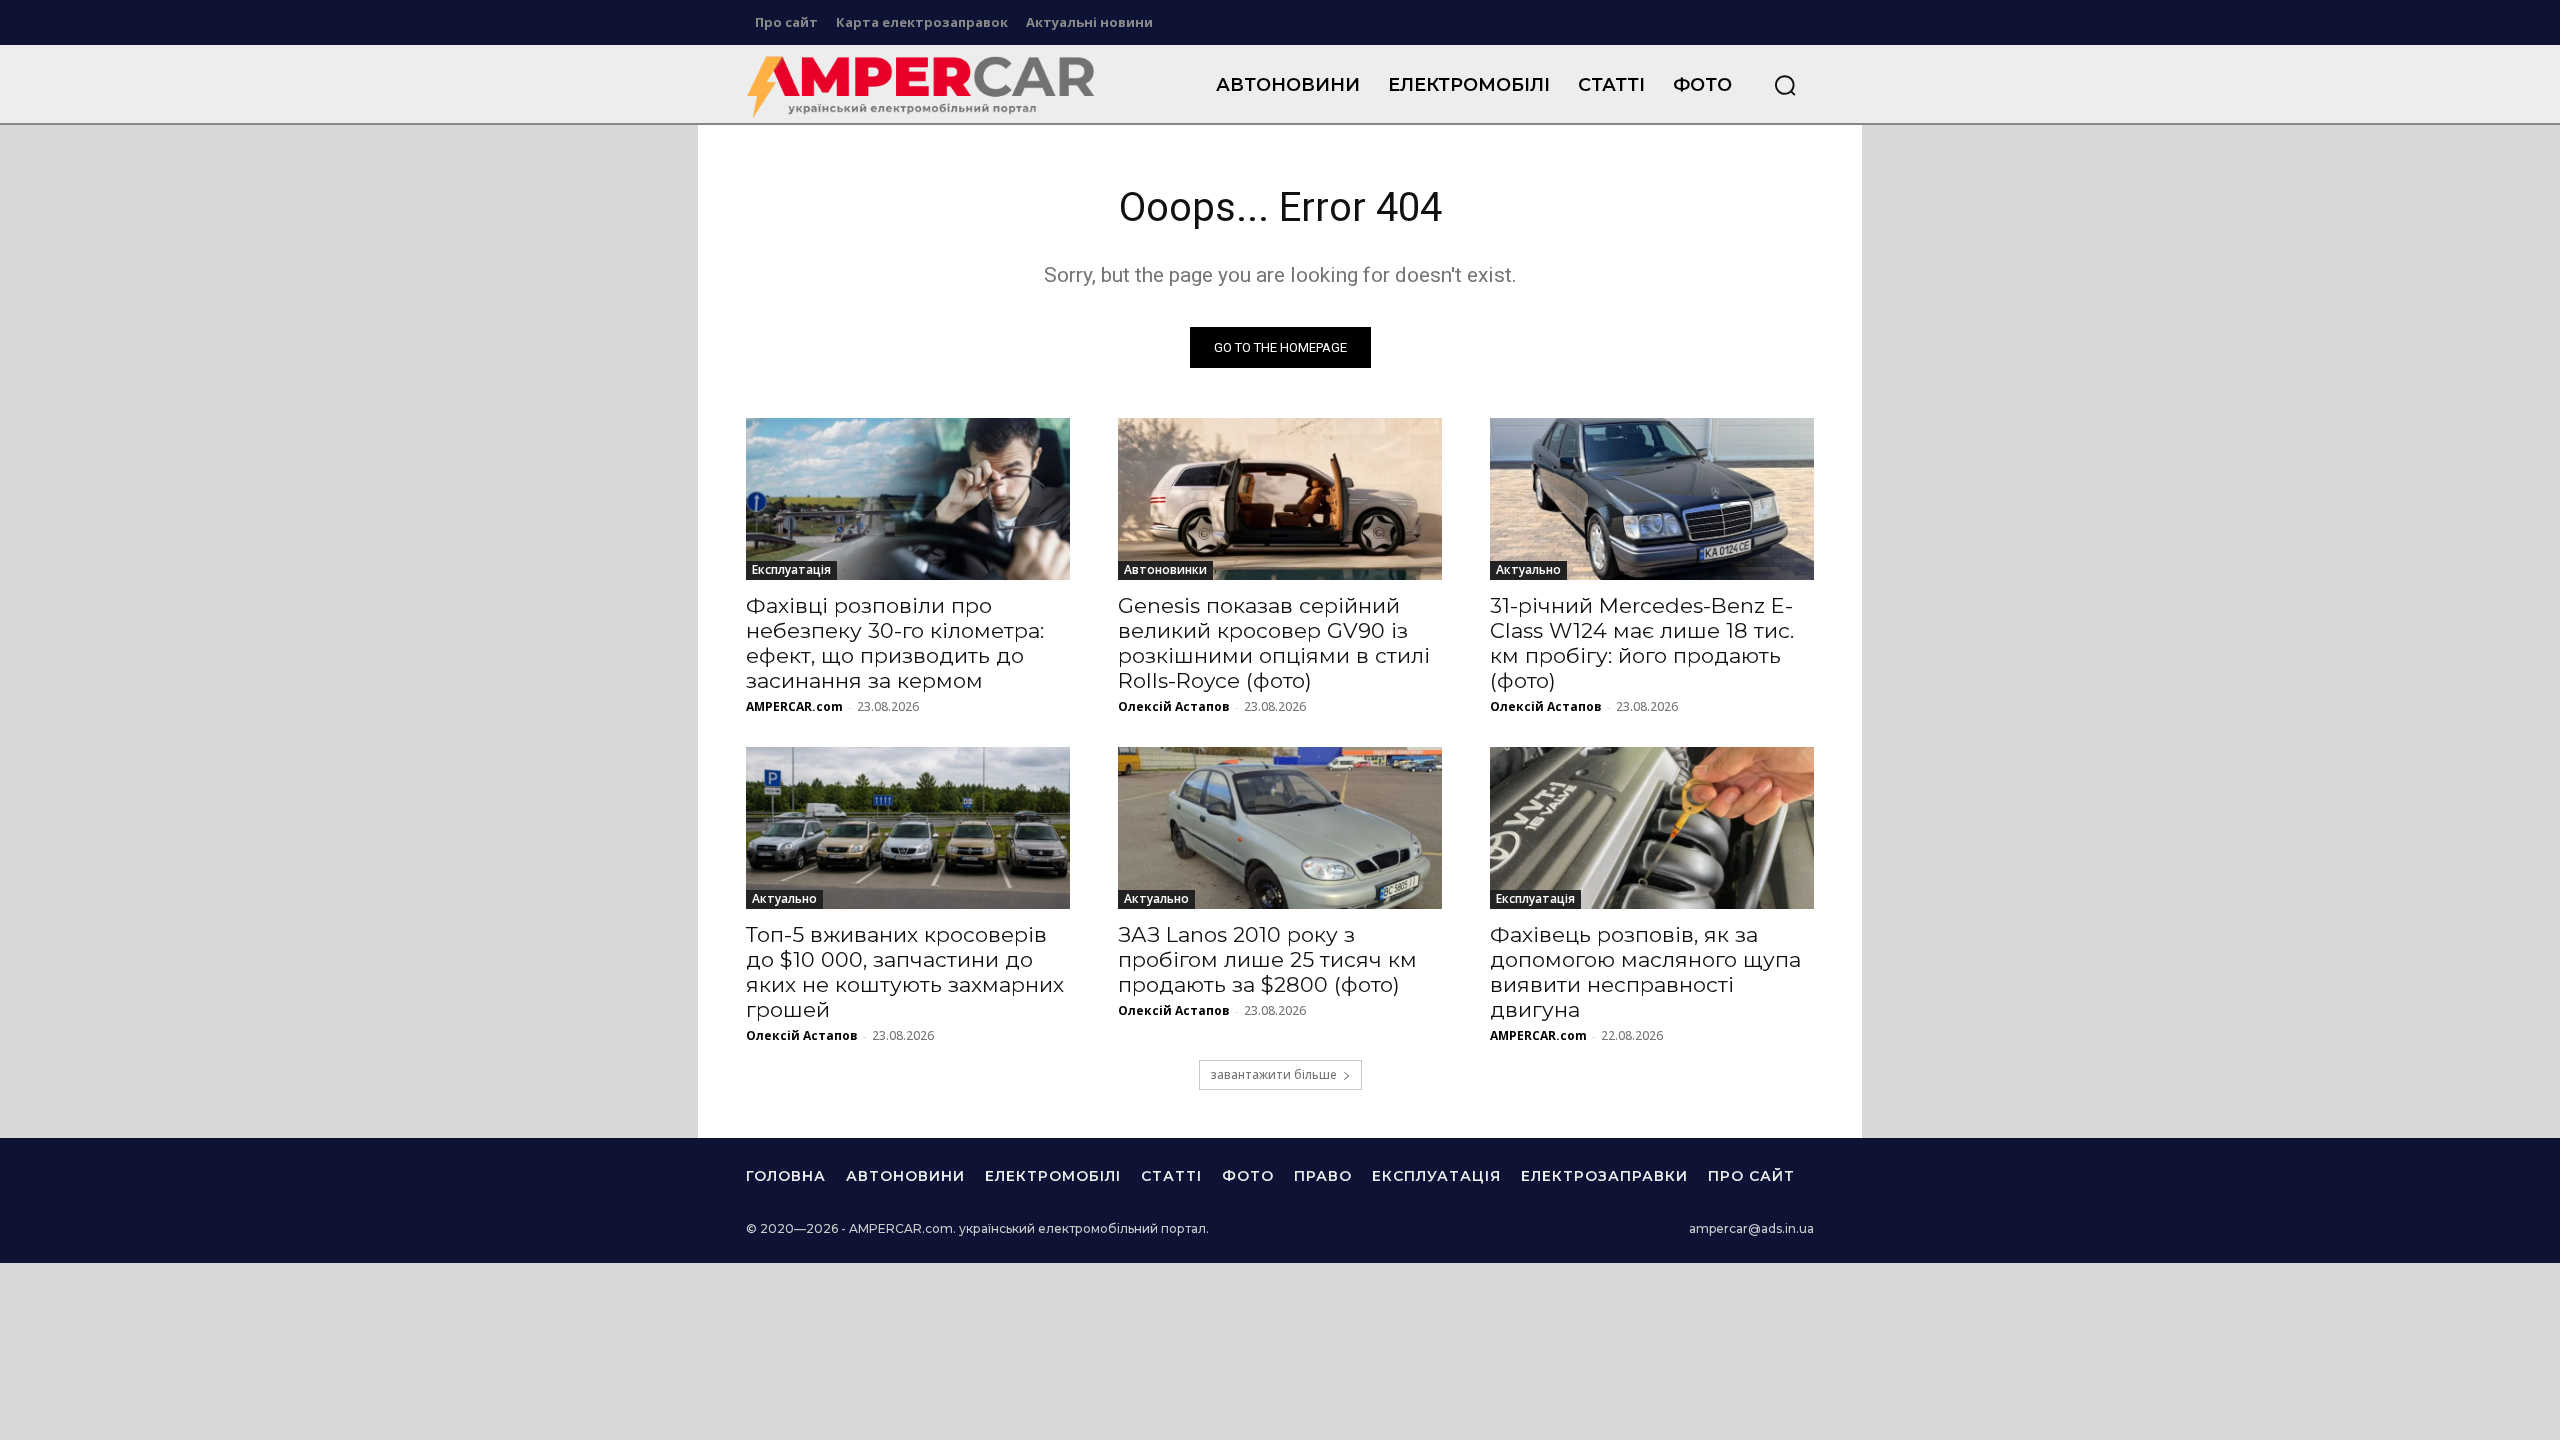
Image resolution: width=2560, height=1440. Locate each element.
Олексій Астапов (1174, 706)
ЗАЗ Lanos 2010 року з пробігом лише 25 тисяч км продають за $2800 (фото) (1267, 959)
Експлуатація (791, 569)
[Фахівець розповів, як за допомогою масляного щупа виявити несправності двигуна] (1652, 828)
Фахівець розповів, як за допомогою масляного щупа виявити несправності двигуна (1645, 972)
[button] (1785, 85)
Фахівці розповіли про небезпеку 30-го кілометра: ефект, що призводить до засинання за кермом (895, 643)
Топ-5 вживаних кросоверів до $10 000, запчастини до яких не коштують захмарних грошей (905, 972)
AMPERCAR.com (794, 706)
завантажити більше (1273, 1074)
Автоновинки (1165, 569)
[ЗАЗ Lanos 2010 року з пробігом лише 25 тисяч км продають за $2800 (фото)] (1280, 828)
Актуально (1528, 569)
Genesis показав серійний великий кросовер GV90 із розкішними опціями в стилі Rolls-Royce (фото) (1274, 643)
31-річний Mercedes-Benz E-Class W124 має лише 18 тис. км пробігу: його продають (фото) (1642, 643)
